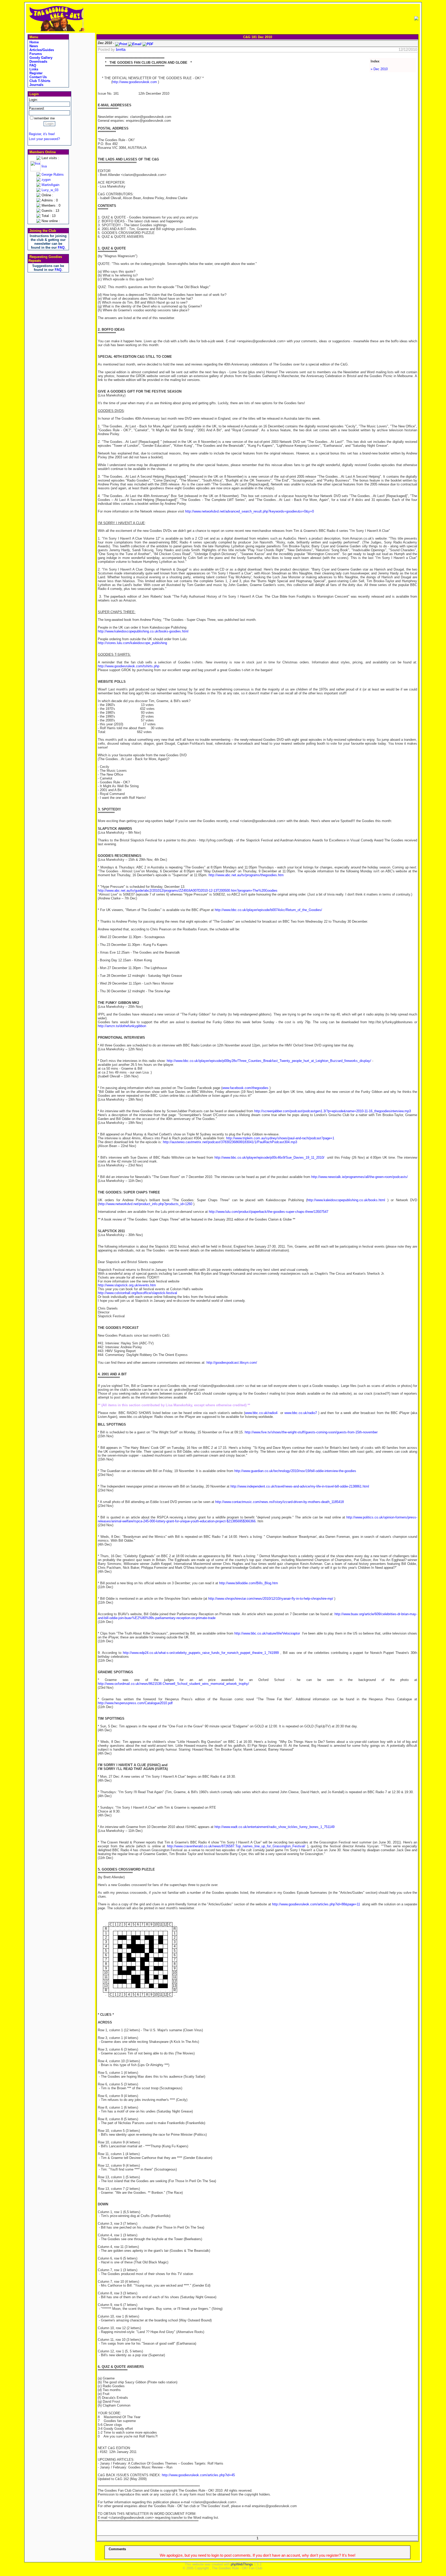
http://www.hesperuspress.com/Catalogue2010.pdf (135, 1703)
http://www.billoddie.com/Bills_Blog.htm (249, 1583)
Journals (36, 85)
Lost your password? (44, 139)
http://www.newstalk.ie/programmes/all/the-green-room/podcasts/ (360, 1177)
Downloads (38, 62)
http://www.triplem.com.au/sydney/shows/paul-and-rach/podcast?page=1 (280, 1138)
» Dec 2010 (379, 69)
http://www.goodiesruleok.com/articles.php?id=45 (198, 2475)
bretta (121, 50)
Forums (35, 54)
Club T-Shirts (39, 81)
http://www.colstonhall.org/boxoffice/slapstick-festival (137, 1293)
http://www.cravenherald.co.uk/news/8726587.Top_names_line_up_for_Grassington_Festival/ (236, 1846)
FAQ (32, 65)
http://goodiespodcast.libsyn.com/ (232, 1363)
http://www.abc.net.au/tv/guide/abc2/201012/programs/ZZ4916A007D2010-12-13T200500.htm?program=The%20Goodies (188, 891)
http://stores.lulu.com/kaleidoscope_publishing (132, 643)
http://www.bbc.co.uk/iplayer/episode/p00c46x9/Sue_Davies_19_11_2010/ (269, 1157)
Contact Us (38, 77)
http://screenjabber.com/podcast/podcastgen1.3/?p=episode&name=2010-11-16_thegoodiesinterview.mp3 (333, 1111)
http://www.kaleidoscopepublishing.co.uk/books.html (346, 1200)
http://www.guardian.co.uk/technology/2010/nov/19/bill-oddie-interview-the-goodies (295, 1471)
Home (34, 42)
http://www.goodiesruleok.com (135, 82)
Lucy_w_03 (50, 190)
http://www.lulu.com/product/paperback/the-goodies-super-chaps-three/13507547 (269, 1212)
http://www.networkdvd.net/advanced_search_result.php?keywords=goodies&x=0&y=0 (249, 511)
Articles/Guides (41, 50)
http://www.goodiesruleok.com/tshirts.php (129, 666)
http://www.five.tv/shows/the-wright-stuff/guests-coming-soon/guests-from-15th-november (311, 1432)
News (33, 46)
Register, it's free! (42, 134)
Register (35, 73)
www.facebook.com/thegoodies (245, 1088)
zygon (46, 180)
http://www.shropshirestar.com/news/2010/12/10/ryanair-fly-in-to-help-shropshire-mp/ (271, 1599)
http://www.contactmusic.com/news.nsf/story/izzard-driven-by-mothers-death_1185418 (280, 1502)
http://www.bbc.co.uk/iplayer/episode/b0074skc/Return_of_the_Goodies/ (268, 910)
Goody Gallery (40, 58)
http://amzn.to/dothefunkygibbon (122, 1026)
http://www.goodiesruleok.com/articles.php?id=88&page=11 (316, 1904)
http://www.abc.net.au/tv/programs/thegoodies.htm (246, 875)
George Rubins (53, 174)
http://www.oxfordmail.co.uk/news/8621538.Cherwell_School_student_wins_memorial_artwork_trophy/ (173, 1684)
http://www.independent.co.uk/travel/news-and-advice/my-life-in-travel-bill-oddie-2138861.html (300, 1486)
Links (33, 69)
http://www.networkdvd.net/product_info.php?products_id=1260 (146, 1204)
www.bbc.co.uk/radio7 (301, 1413)
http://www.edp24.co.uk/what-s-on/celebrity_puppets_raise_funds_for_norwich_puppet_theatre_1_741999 (201, 1653)
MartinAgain (50, 185)
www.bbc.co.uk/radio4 (261, 1413)
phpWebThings (242, 2564)
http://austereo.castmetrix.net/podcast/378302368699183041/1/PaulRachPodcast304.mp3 (230, 1142)
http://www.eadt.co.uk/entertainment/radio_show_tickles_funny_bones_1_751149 (274, 1827)
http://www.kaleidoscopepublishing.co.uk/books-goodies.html (143, 631)
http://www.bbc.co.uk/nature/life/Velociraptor (267, 1633)
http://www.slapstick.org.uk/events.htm (127, 1285)
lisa (44, 166)
